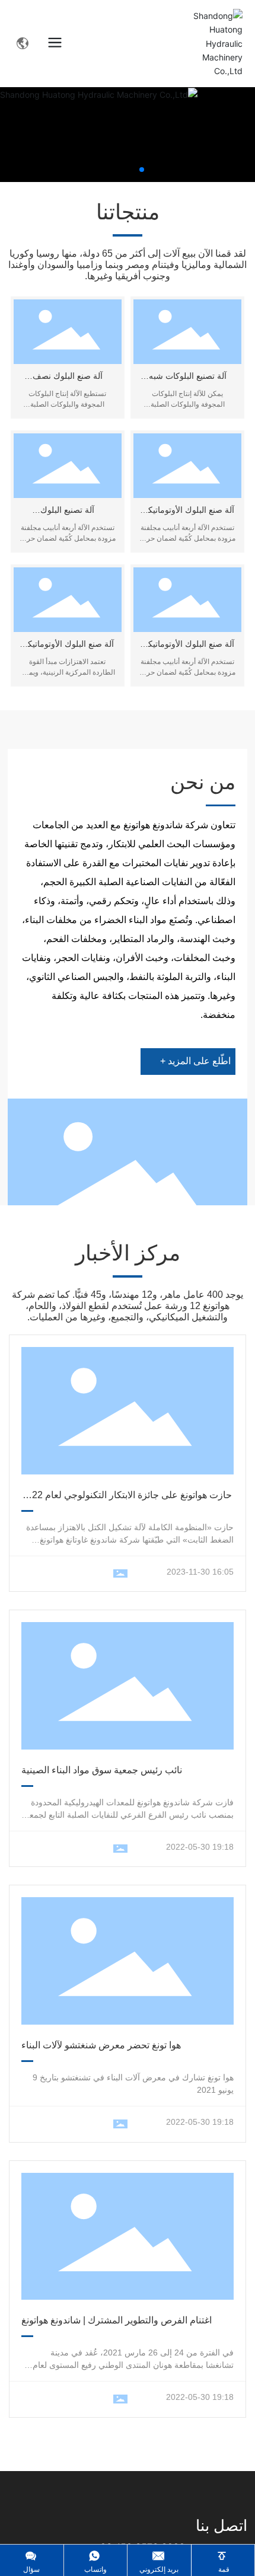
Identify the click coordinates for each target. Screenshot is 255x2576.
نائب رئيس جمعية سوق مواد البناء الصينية (102, 1770)
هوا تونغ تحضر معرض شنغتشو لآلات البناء (101, 2045)
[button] (142, 170)
